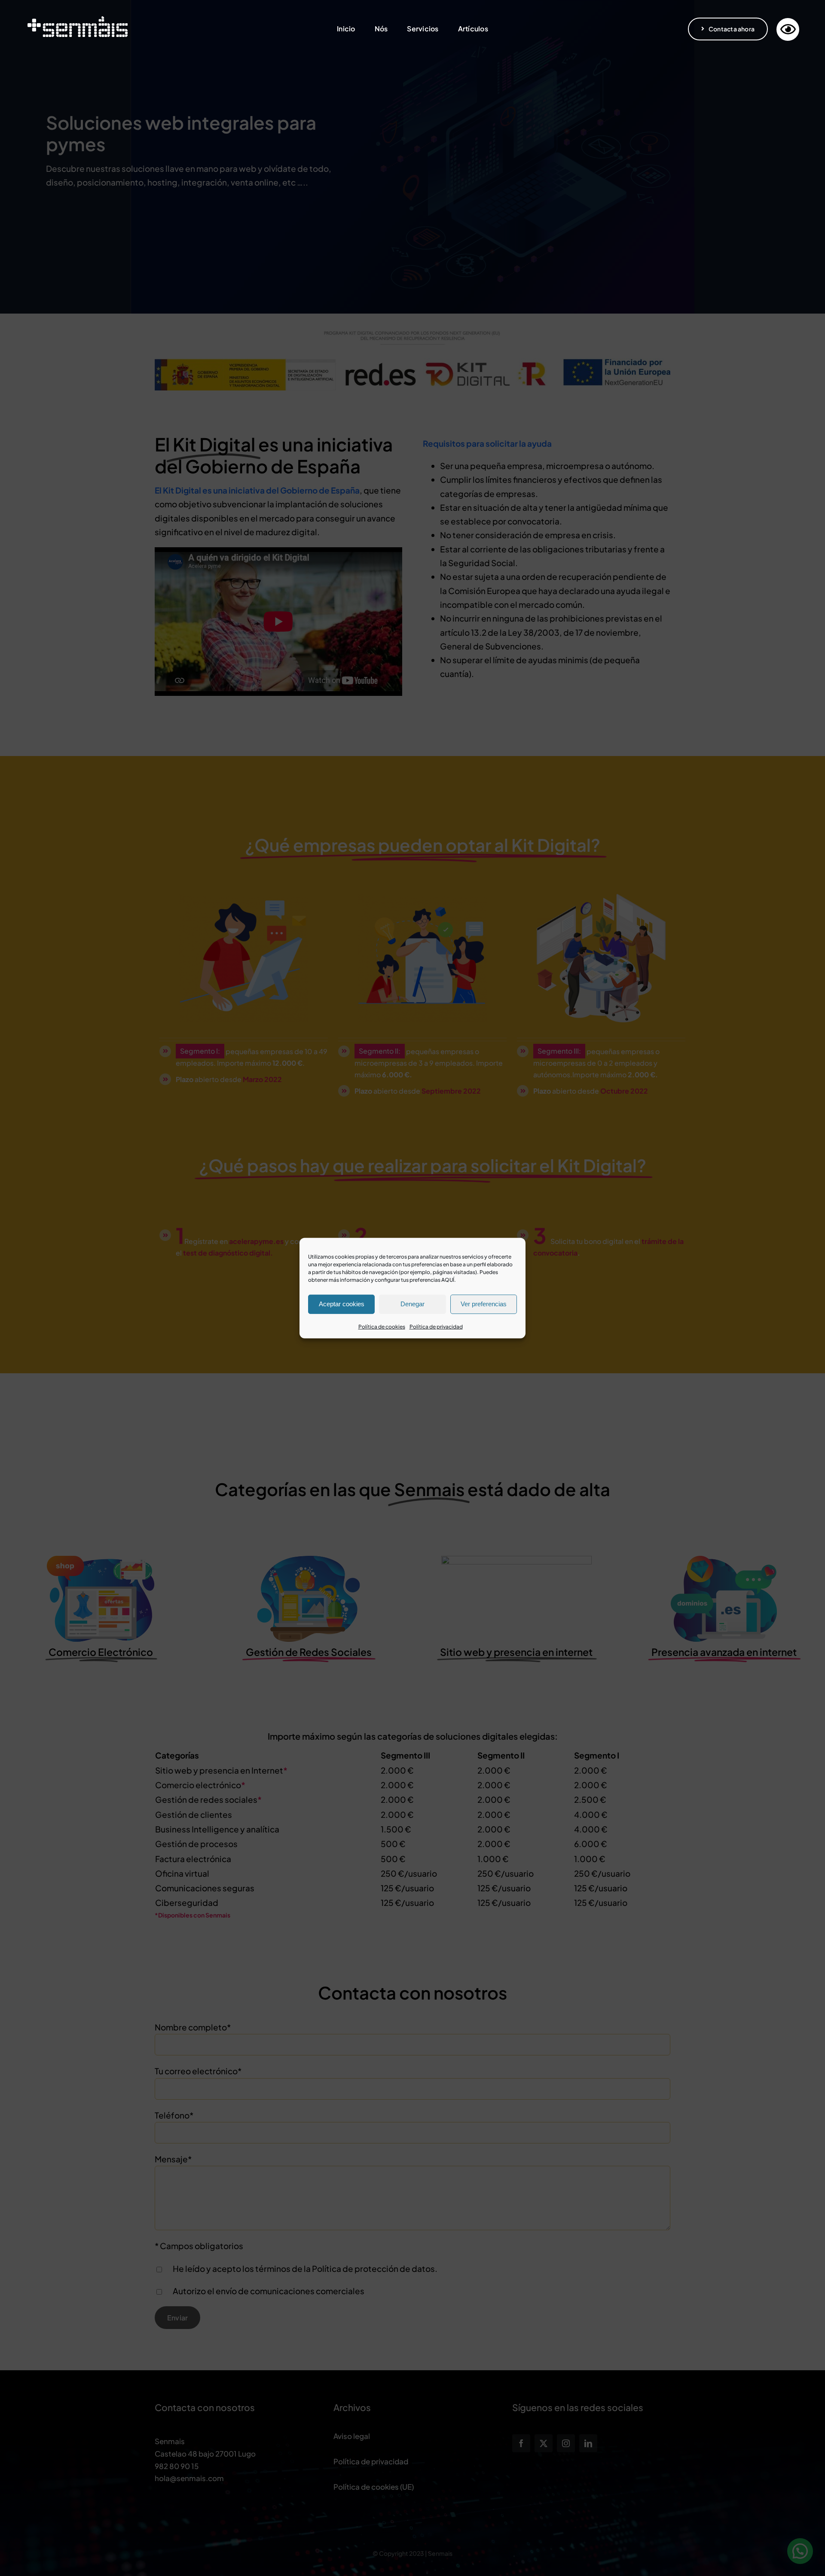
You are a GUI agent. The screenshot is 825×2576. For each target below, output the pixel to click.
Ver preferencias (484, 1304)
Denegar (412, 1304)
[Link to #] (788, 29)
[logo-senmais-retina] (77, 18)
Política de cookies (382, 1326)
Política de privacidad (436, 1326)
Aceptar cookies (342, 1304)
